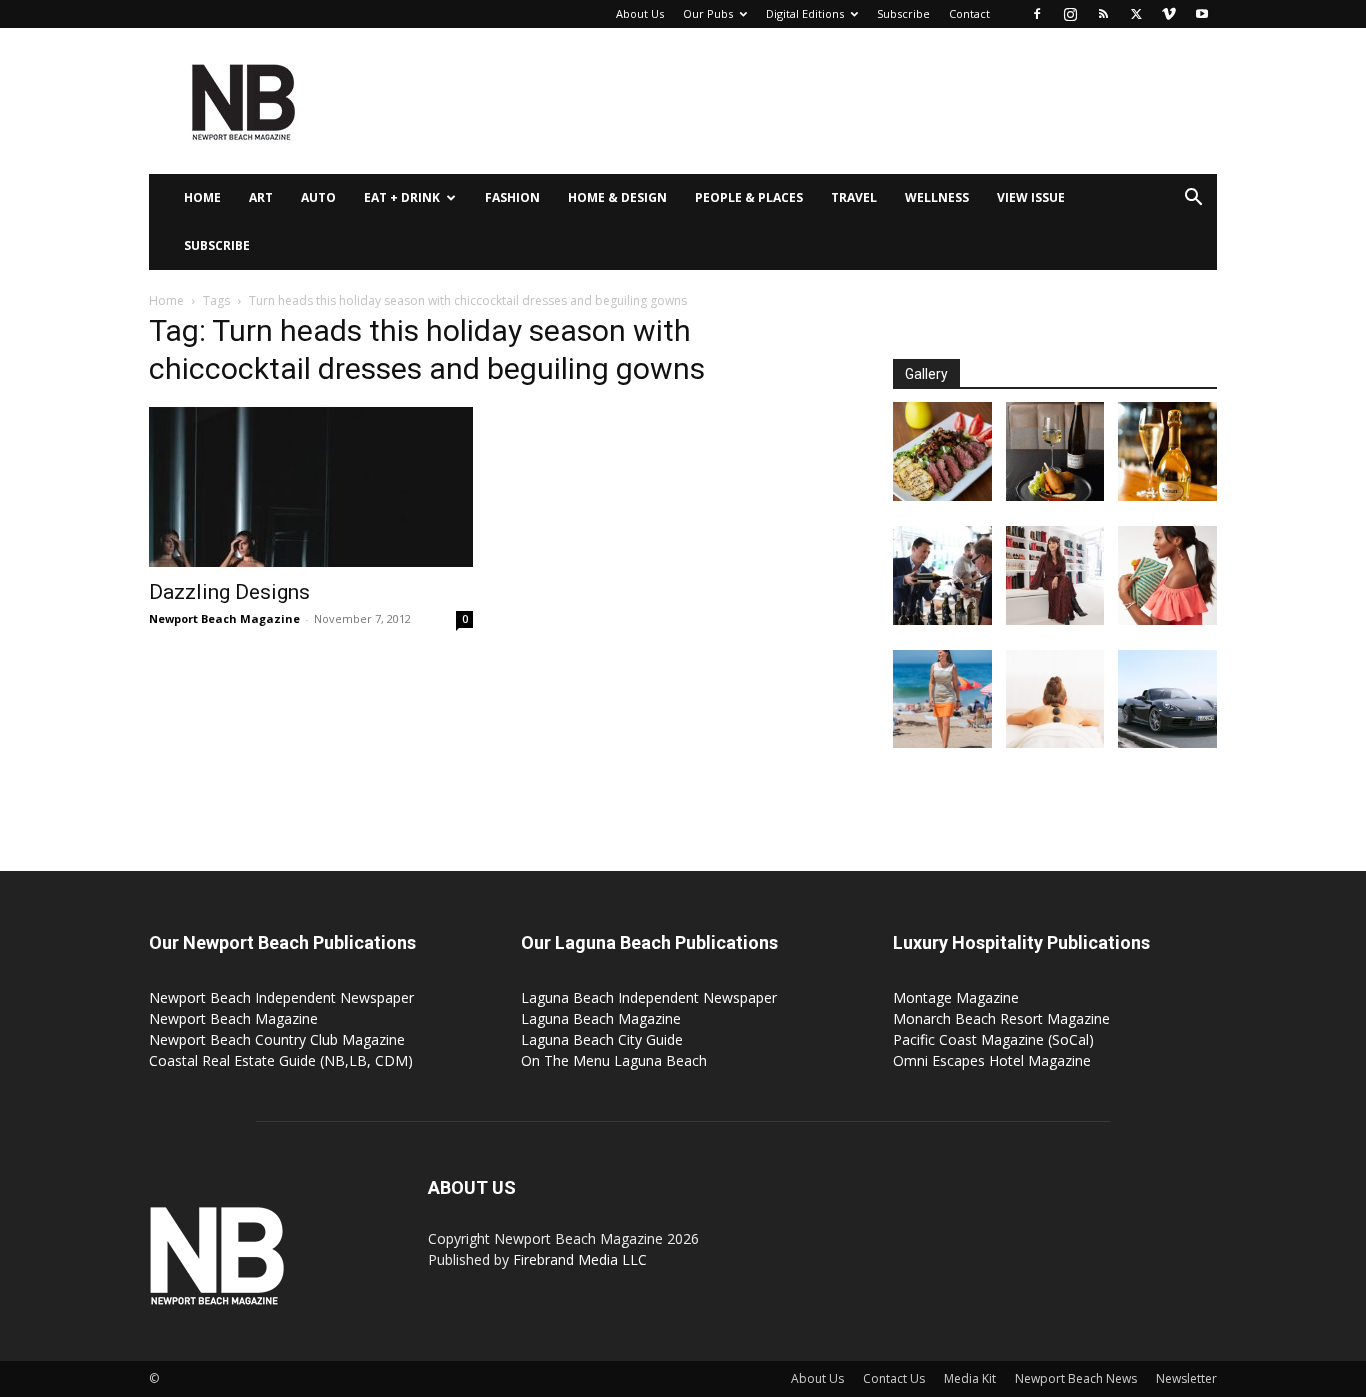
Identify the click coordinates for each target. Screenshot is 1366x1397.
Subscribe (903, 13)
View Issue (1031, 197)
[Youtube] (1202, 14)
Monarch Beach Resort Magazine (1001, 1018)
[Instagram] (1070, 14)
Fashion (512, 197)
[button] (1193, 199)
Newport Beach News (1076, 1378)
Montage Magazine (956, 997)
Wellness (937, 197)
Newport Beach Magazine (224, 618)
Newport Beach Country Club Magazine (277, 1039)
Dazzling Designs (229, 592)
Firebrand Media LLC (580, 1259)
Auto (318, 197)
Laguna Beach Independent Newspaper (649, 997)
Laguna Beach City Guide (602, 1039)
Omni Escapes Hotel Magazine (992, 1060)
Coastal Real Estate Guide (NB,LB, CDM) (281, 1060)
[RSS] (1103, 14)
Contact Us (894, 1378)
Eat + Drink (402, 197)
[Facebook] (1037, 14)
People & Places (749, 197)
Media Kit (970, 1378)
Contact (969, 13)
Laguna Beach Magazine (601, 1018)
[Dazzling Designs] (311, 487)
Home (202, 197)
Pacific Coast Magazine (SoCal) (993, 1039)
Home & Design (617, 197)
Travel (854, 197)
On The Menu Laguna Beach (614, 1060)
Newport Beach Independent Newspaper (281, 997)
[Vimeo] (1169, 14)
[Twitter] (1136, 14)
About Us (640, 13)
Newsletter (1186, 1378)
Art (261, 197)
